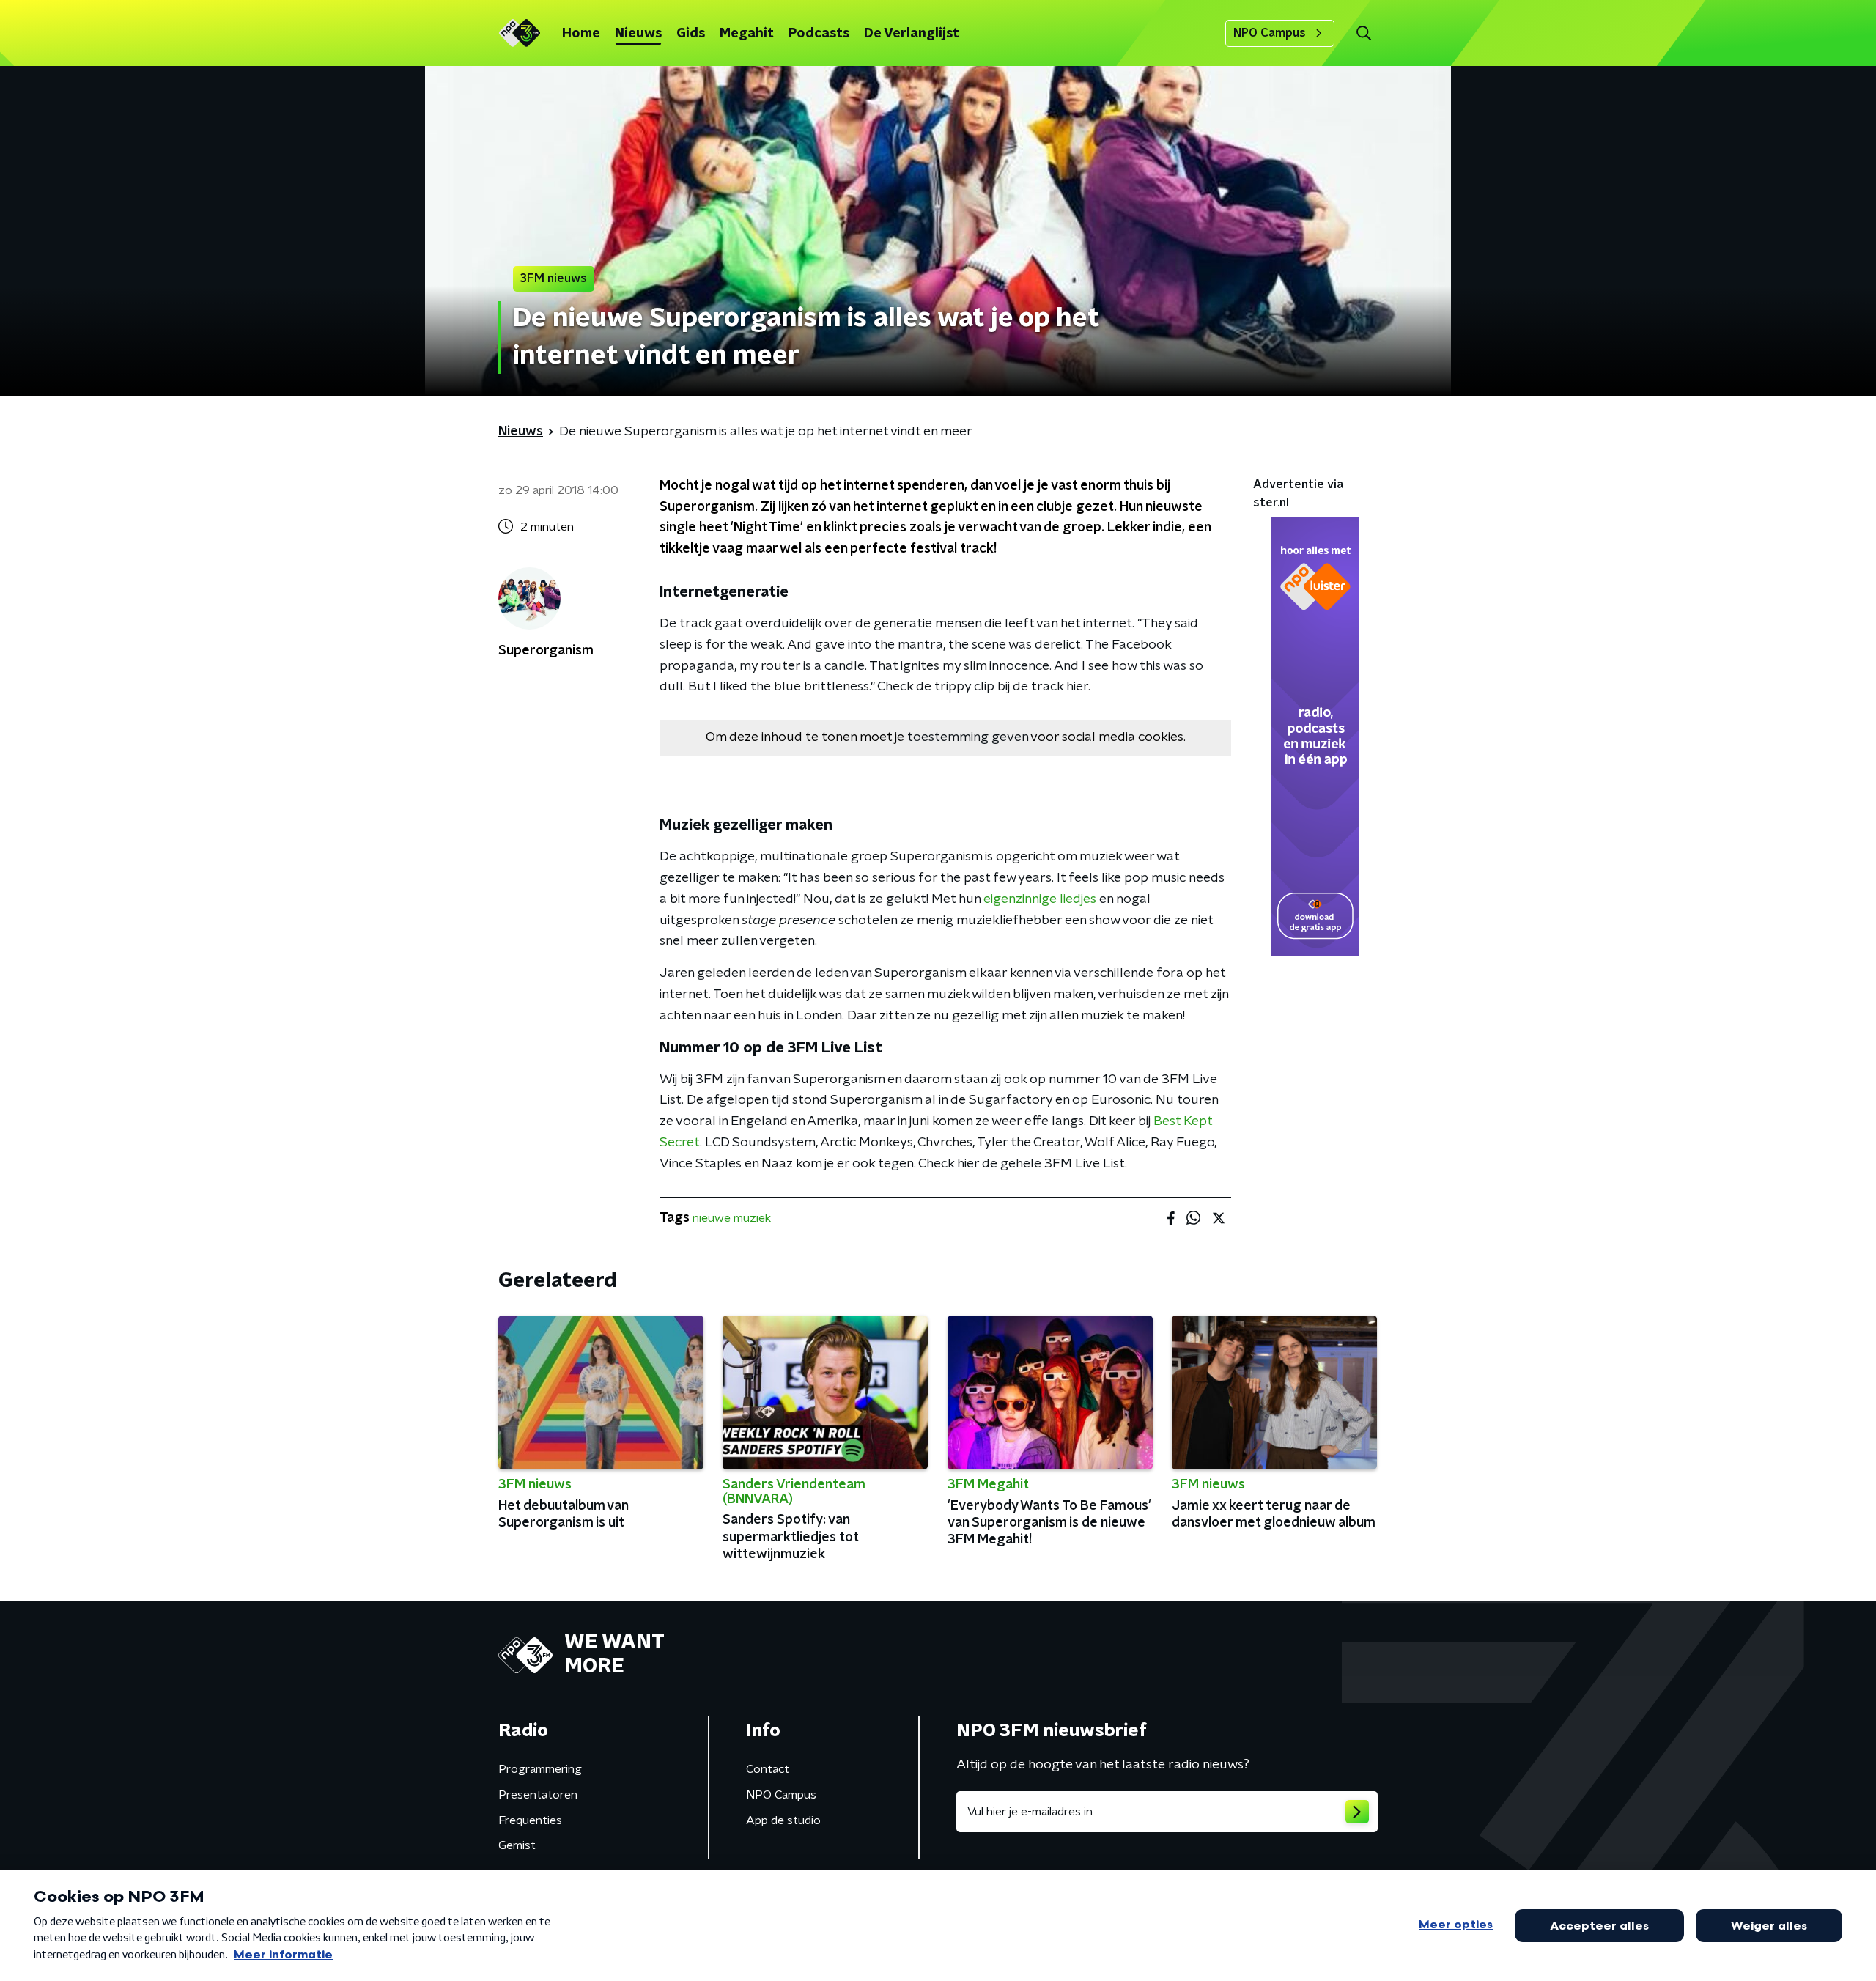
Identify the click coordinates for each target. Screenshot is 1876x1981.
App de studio (783, 1820)
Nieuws (638, 34)
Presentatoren (538, 1795)
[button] (1363, 33)
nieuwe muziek (732, 1218)
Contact (768, 1769)
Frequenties (530, 1820)
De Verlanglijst (912, 34)
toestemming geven (968, 737)
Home (581, 34)
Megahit (747, 34)
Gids (691, 34)
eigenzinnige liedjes (1040, 899)
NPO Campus (1270, 33)
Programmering (540, 1769)
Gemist (517, 1845)
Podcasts (819, 34)
